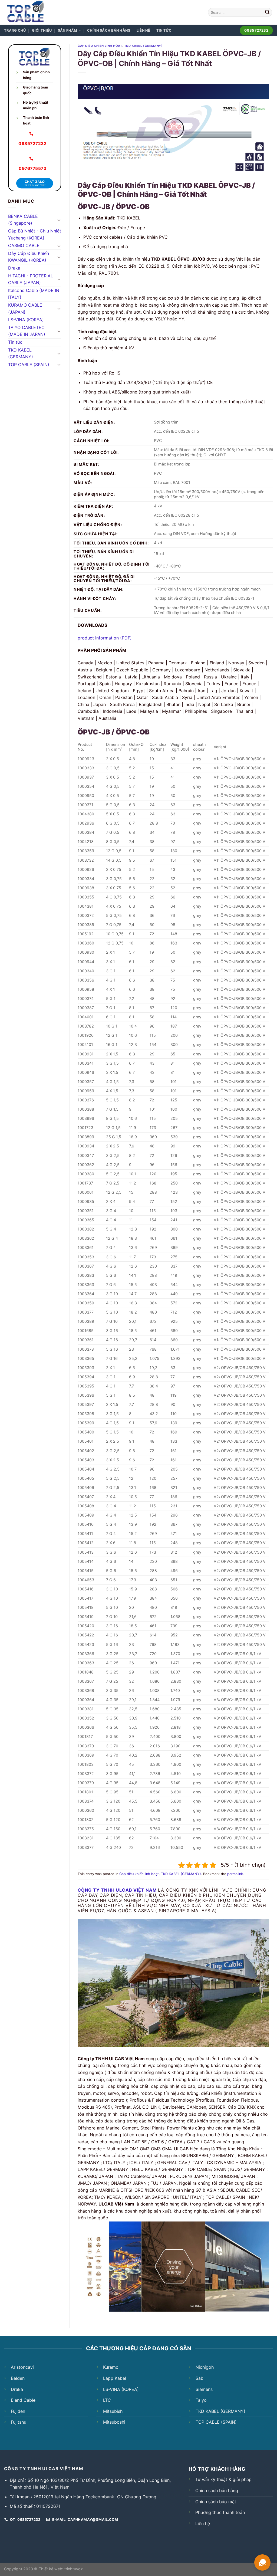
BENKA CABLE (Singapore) (23, 220)
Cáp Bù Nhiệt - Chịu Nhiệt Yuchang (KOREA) (35, 234)
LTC (107, 2400)
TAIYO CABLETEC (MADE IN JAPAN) (27, 331)
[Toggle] (59, 220)
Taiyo (201, 2400)
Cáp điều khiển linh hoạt (100, 46)
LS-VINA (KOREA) (26, 320)
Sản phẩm (68, 30)
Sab (199, 2378)
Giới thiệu (42, 30)
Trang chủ (15, 30)
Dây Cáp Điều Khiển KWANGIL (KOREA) (29, 257)
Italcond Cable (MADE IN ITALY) (34, 294)
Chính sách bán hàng (109, 30)
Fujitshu (19, 2422)
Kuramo (111, 2367)
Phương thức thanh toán (220, 2512)
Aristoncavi (22, 2367)
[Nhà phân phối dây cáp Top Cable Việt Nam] (40, 12)
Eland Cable (23, 2400)
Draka (14, 268)
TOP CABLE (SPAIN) (29, 365)
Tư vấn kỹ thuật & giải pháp (223, 2479)
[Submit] (267, 12)
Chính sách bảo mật (216, 2502)
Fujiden (18, 2411)
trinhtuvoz (74, 2569)
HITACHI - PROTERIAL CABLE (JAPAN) (31, 279)
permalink (235, 1874)
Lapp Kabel (115, 2378)
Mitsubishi (113, 2411)
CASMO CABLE (24, 245)
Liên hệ (144, 30)
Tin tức (164, 30)
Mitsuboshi (114, 2422)
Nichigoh (205, 2367)
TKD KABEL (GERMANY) (21, 353)
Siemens (204, 2389)
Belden (18, 2378)
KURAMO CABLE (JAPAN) (25, 309)
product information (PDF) (105, 638)
